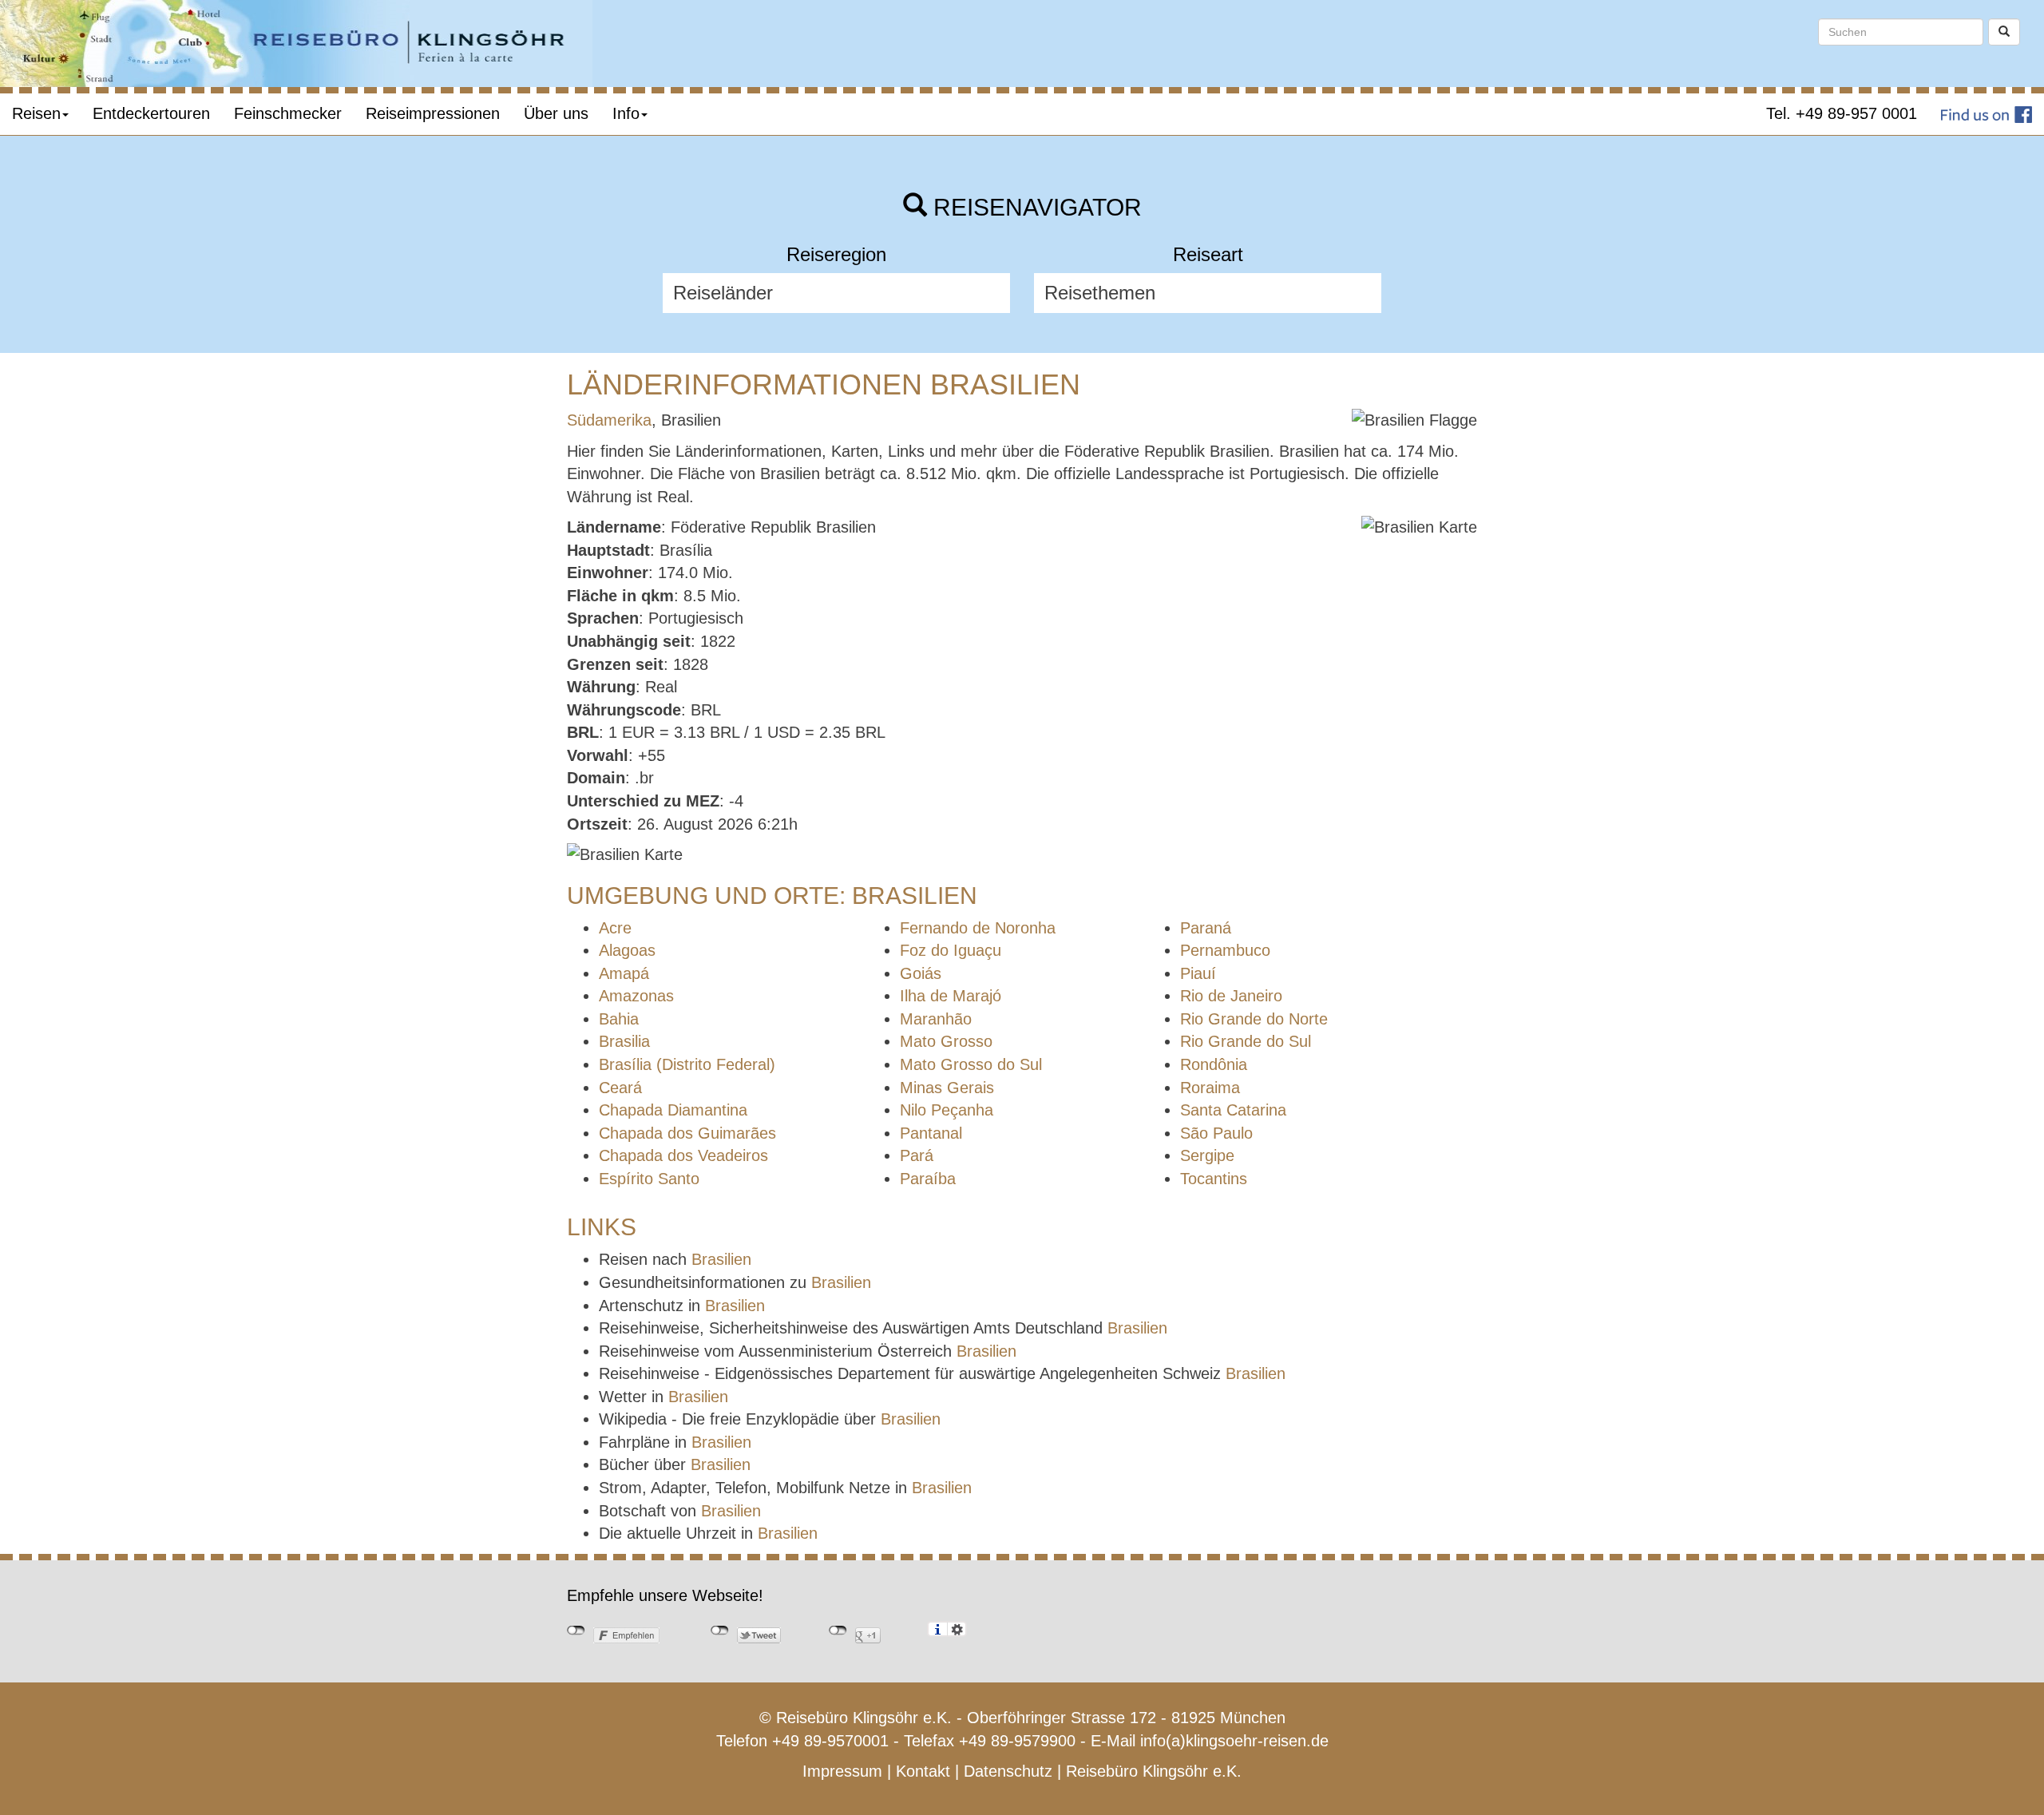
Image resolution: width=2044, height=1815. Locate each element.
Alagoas (627, 950)
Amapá (624, 973)
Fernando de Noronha (978, 928)
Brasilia (624, 1041)
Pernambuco (1225, 950)
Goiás (921, 973)
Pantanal (931, 1133)
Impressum (842, 1771)
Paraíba (928, 1179)
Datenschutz (1008, 1771)
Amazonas (636, 996)
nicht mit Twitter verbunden (720, 1631)
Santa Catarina (1233, 1110)
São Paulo (1216, 1133)
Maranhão (936, 1019)
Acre (615, 928)
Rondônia (1214, 1064)
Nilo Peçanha (947, 1110)
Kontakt (923, 1771)
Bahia (619, 1019)
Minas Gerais (947, 1088)
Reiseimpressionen (433, 113)
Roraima (1210, 1088)
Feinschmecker (288, 113)
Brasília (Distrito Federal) (687, 1064)
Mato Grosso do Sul (971, 1064)
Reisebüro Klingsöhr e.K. (1154, 1771)
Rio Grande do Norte (1254, 1019)
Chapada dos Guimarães (687, 1133)
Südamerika (609, 420)
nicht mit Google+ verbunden (838, 1631)
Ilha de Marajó (951, 996)
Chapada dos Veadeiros (683, 1155)
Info (626, 113)
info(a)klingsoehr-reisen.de (1234, 1741)
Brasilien (721, 1259)
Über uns (556, 113)
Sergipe (1207, 1155)
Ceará (620, 1088)
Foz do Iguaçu (951, 950)
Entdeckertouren (151, 113)
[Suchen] (2004, 32)
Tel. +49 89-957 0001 (1842, 113)
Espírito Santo (649, 1179)
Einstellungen (957, 1629)
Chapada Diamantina (673, 1110)
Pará (917, 1155)
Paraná (1206, 928)
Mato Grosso (946, 1041)
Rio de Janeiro (1231, 996)
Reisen (36, 113)
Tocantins (1214, 1179)
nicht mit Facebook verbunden (576, 1631)
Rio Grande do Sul (1246, 1041)
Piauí (1198, 973)
